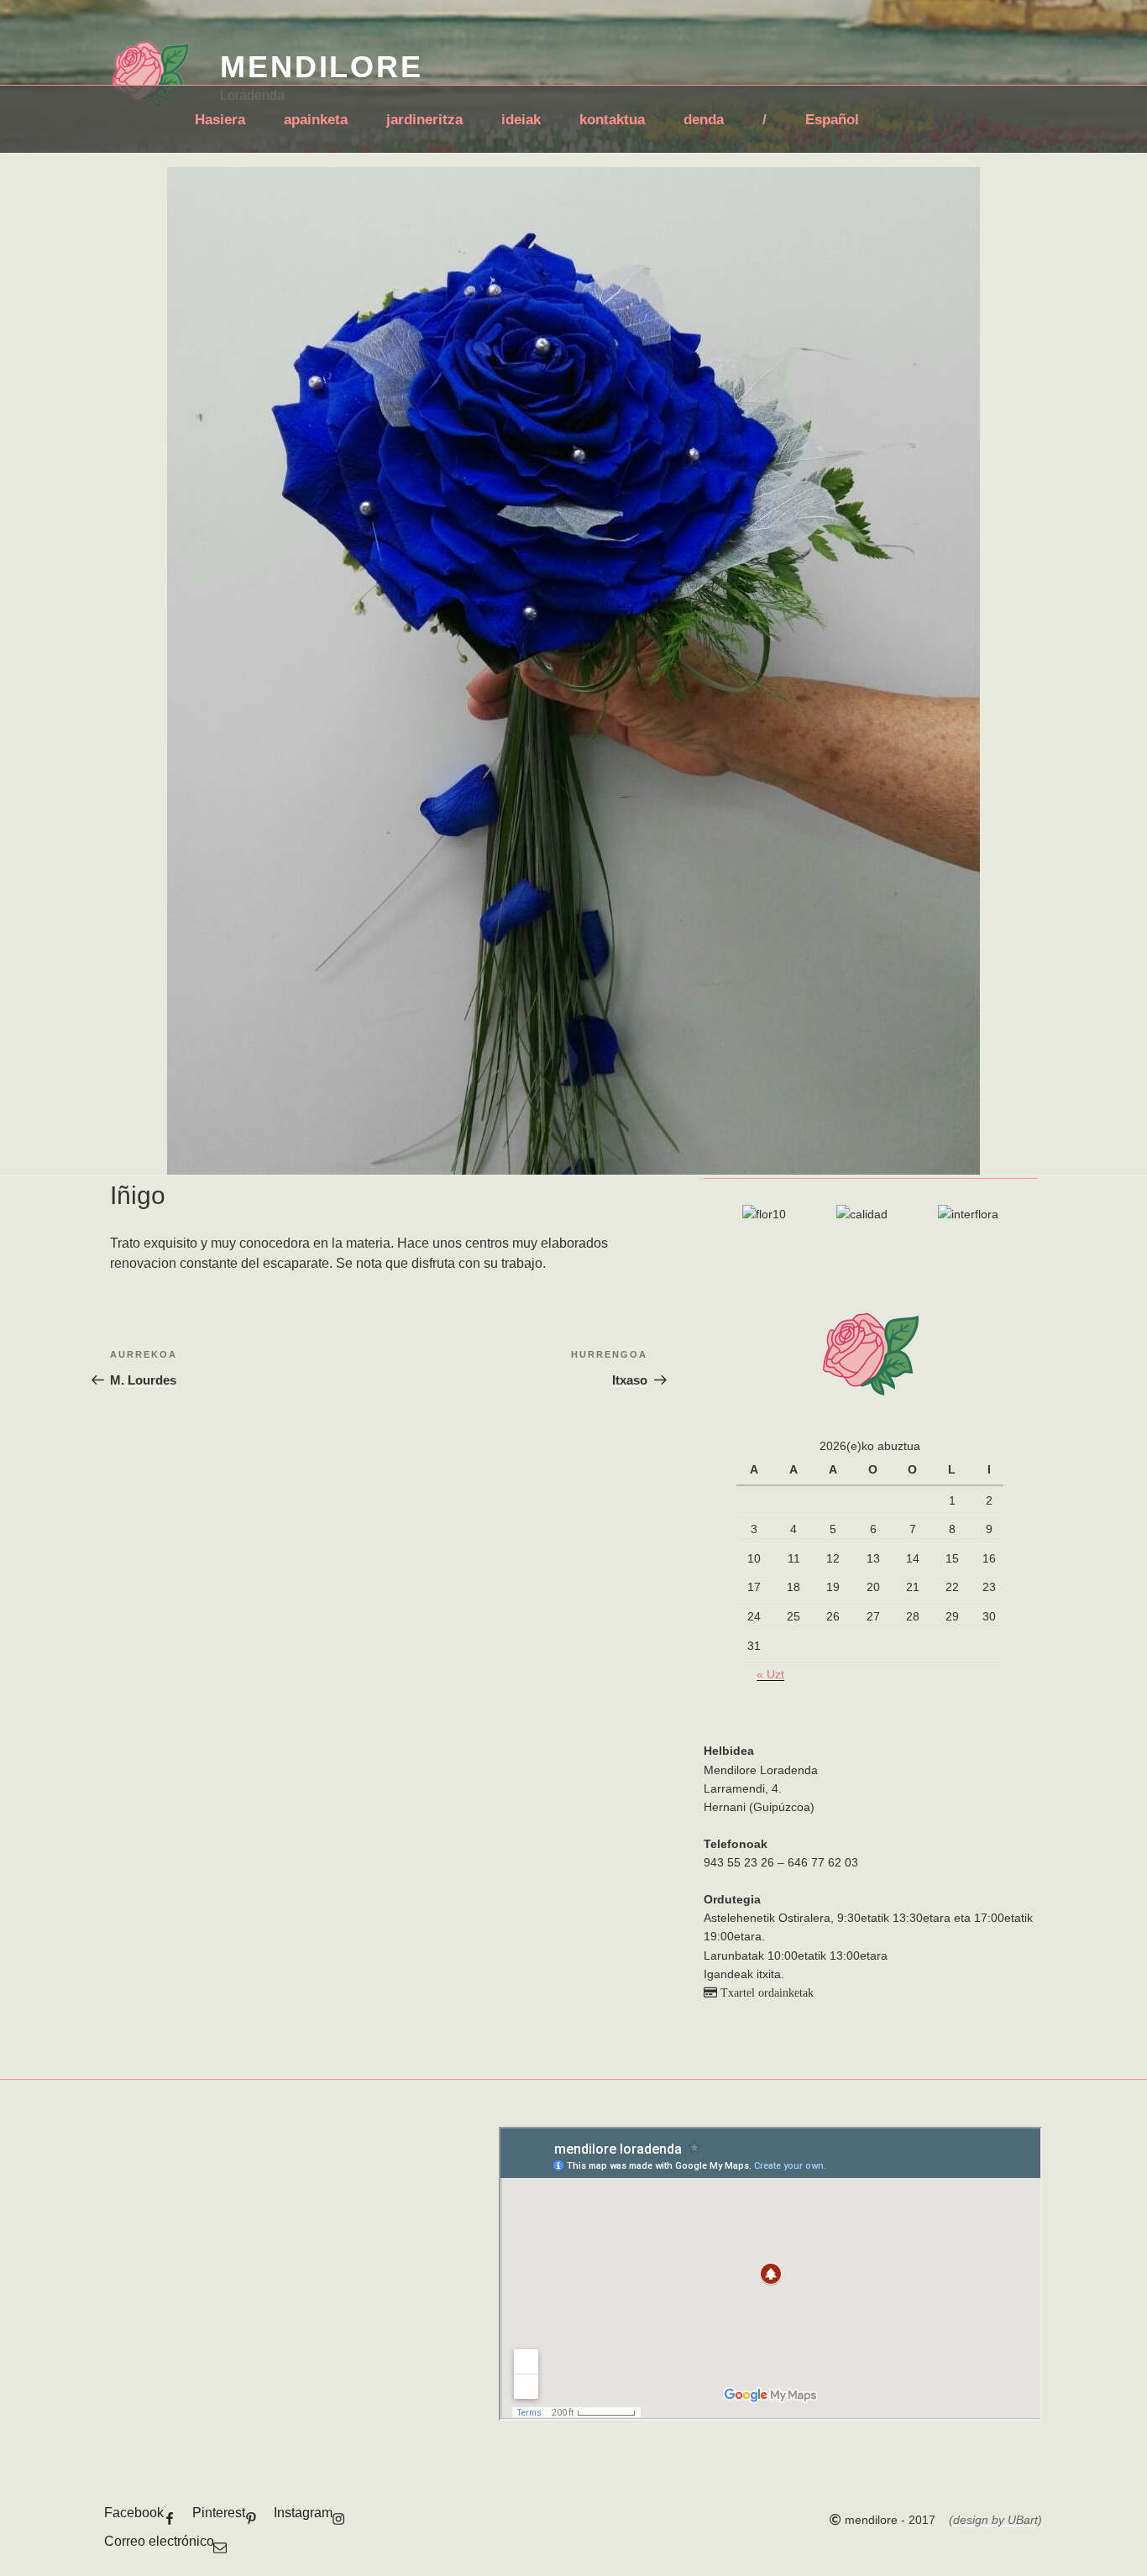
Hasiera (220, 120)
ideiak (521, 120)
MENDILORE (322, 67)
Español (832, 120)
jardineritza (424, 120)
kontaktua (612, 120)
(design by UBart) (995, 2520)
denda (704, 120)
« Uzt (770, 1674)
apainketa (316, 120)
